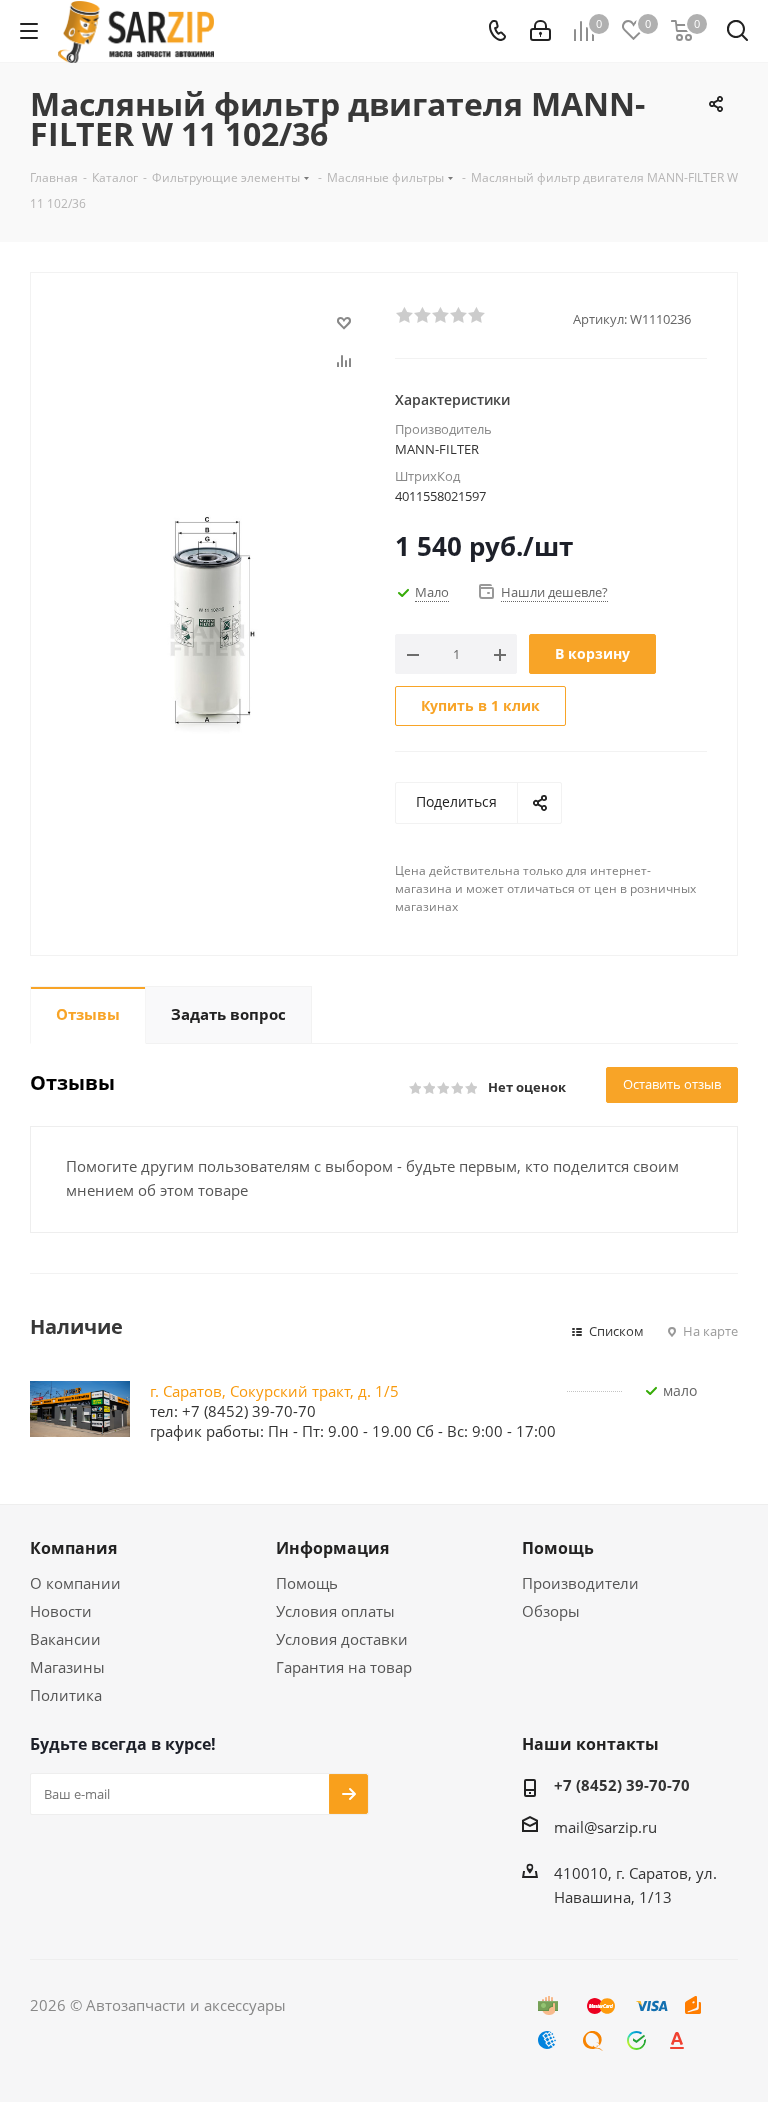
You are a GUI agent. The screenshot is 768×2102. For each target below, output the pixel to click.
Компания (73, 1548)
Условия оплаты (335, 1611)
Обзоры (551, 1611)
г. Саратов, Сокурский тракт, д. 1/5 (274, 1391)
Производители (580, 1583)
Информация (332, 1548)
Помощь (307, 1583)
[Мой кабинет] (540, 31)
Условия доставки (342, 1639)
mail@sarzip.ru (605, 1827)
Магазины (67, 1667)
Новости (61, 1611)
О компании (75, 1583)
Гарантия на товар (344, 1667)
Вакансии (65, 1639)
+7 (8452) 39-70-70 (622, 1785)
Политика (66, 1695)
